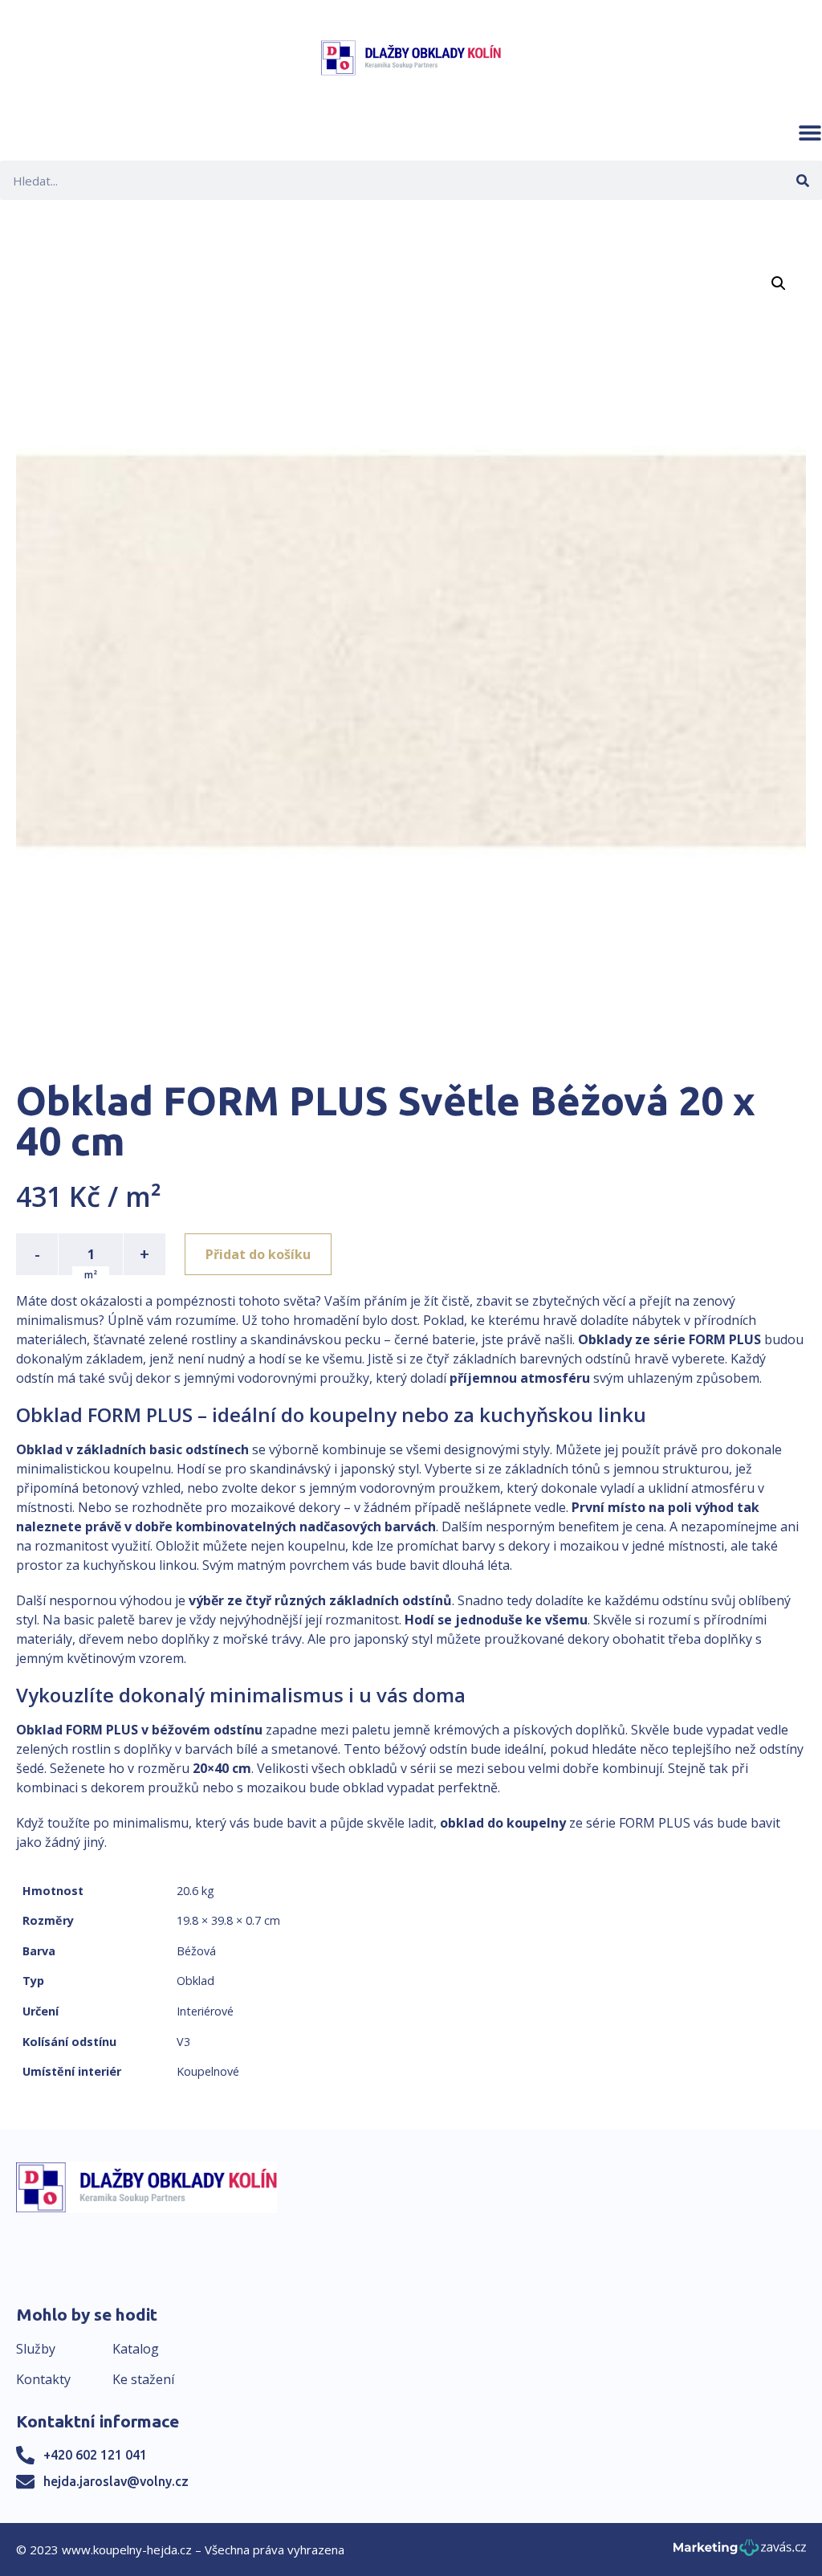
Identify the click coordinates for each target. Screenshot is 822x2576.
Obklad (195, 1981)
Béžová (196, 1951)
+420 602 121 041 (95, 2455)
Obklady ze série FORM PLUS (669, 1339)
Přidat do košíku (258, 1254)
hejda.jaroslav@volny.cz (116, 2481)
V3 (183, 2042)
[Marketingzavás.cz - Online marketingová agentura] (740, 2552)
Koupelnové (208, 2071)
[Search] (802, 180)
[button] (810, 132)
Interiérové (205, 2011)
